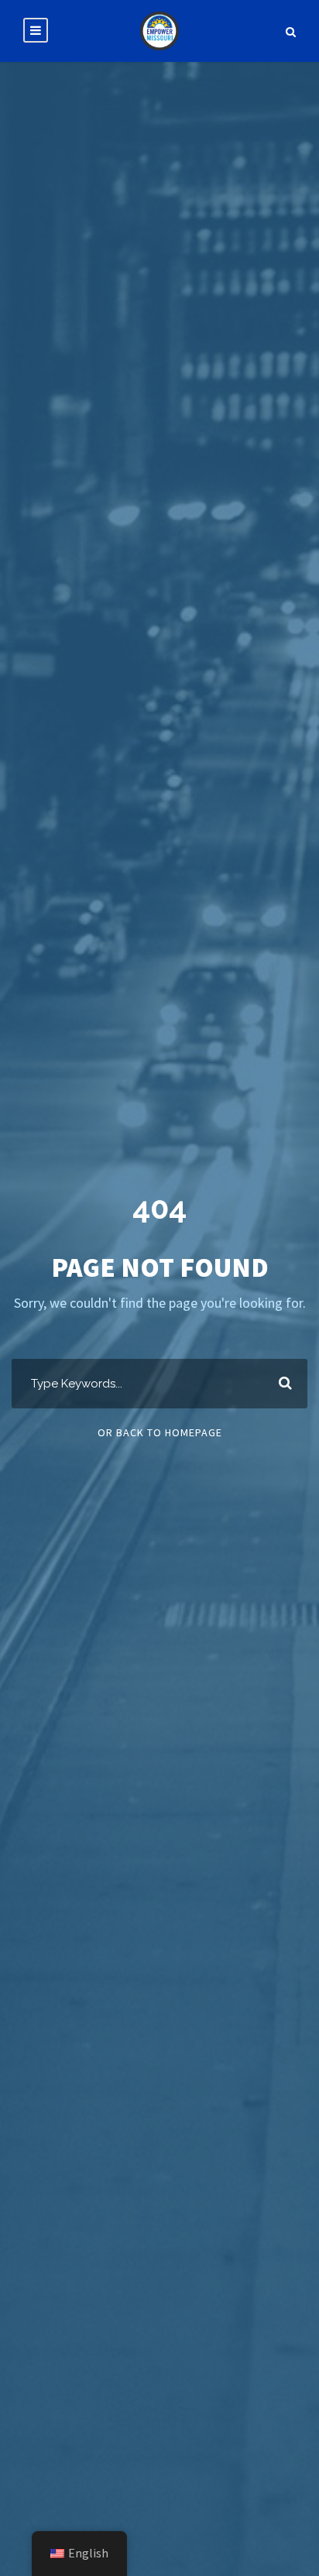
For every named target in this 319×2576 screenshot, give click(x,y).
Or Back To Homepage (160, 1432)
